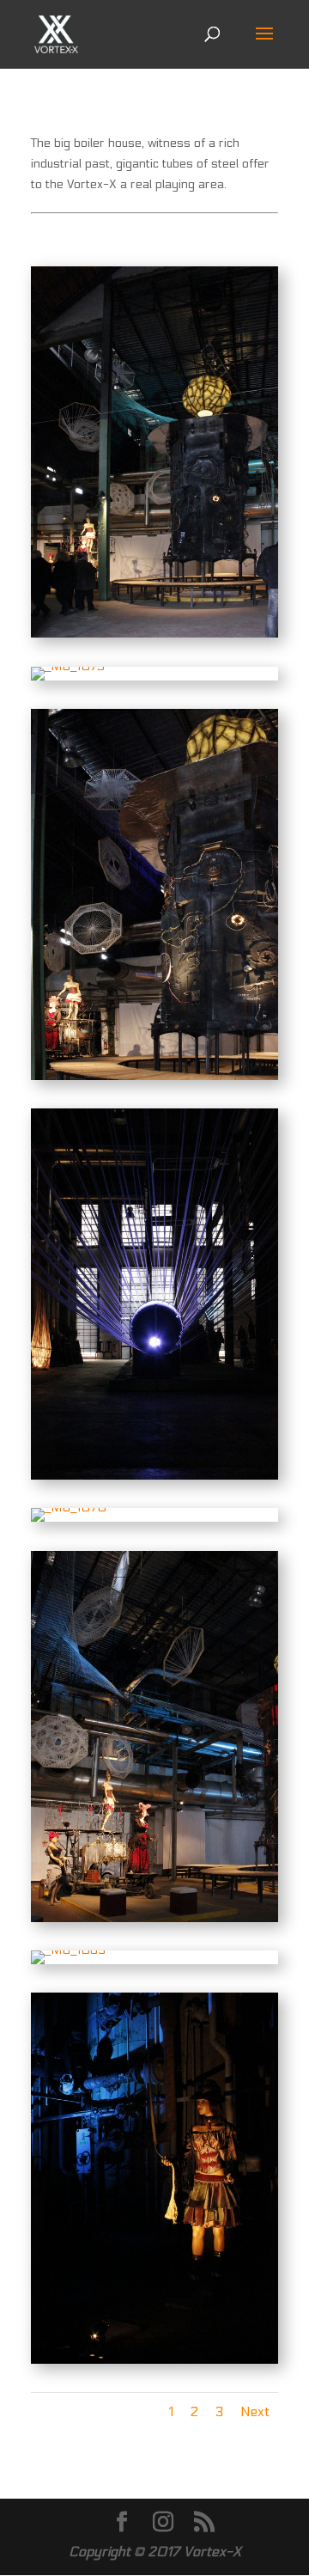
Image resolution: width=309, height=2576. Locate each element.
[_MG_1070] (69, 1508)
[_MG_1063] (68, 1950)
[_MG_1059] (154, 1476)
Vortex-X (212, 2552)
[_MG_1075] (68, 666)
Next (255, 2411)
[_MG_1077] (154, 634)
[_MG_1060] (154, 2360)
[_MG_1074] (154, 1076)
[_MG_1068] (154, 1918)
